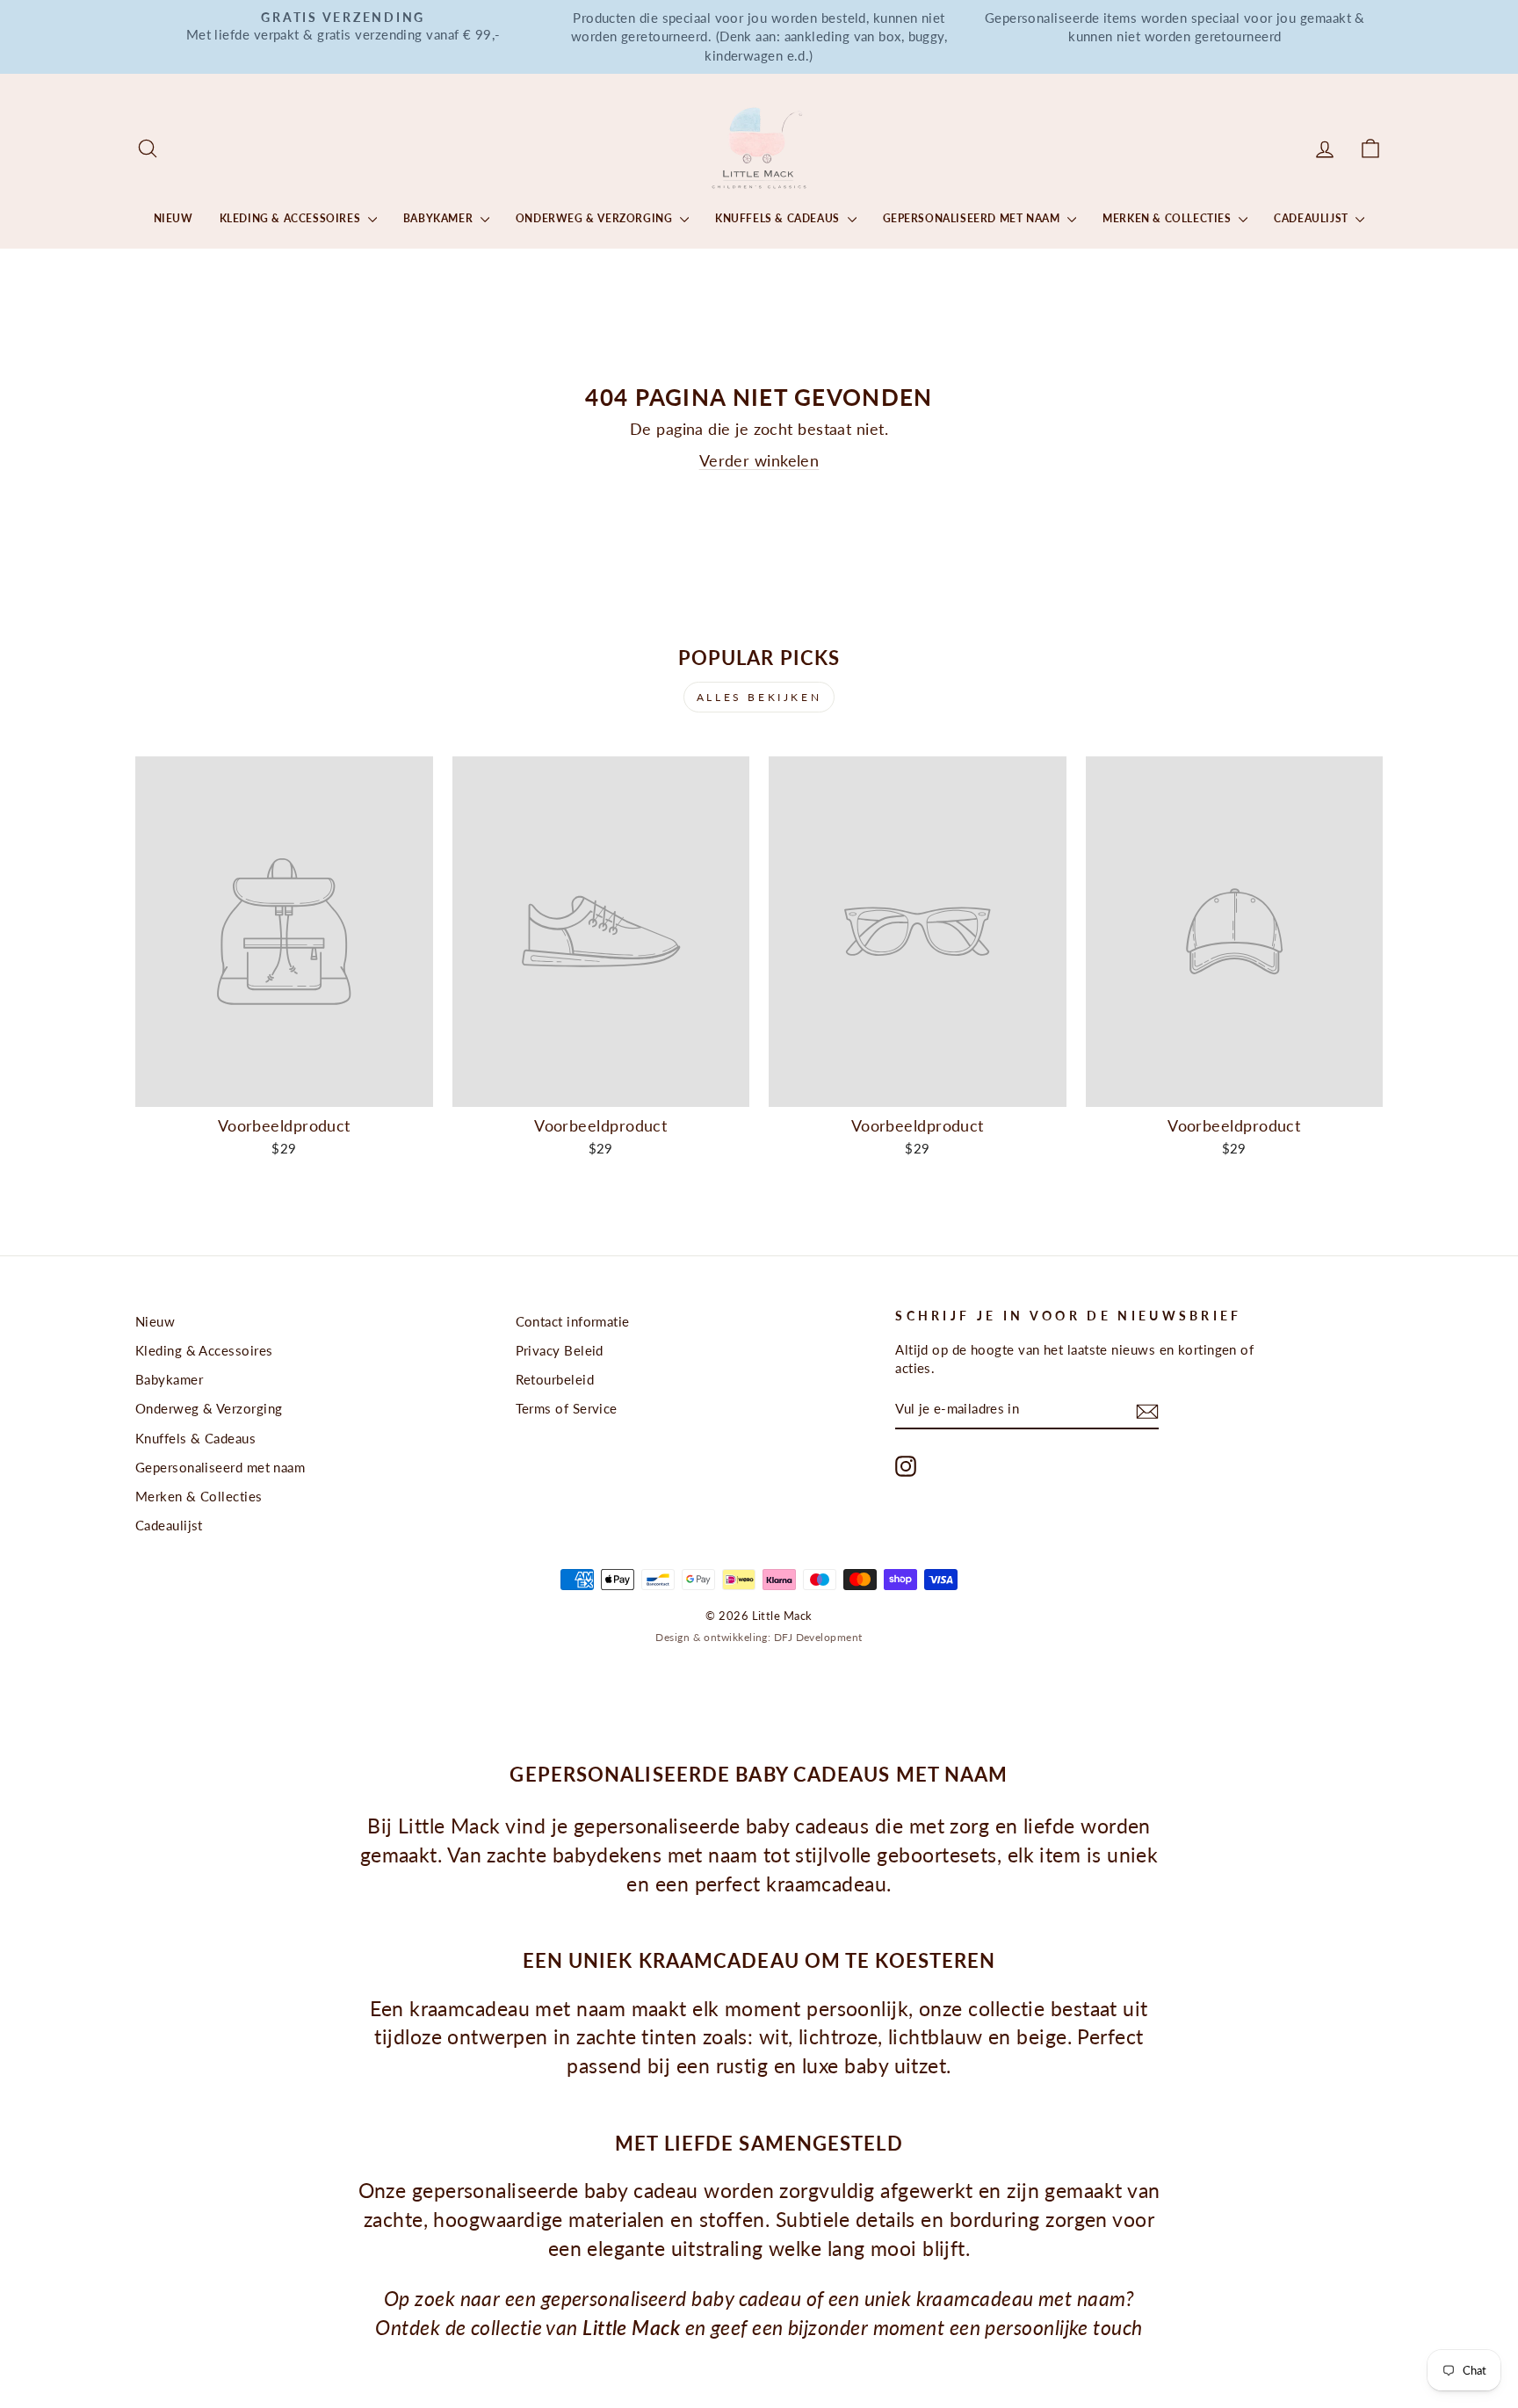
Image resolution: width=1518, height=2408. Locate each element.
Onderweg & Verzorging (596, 218)
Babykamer (440, 218)
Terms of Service (567, 1408)
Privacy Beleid (560, 1350)
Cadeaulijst (1312, 218)
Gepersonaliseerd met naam (973, 218)
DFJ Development (818, 1637)
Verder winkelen (759, 460)
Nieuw (173, 218)
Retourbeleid (555, 1379)
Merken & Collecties (1168, 218)
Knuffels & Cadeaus (779, 218)
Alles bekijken (759, 697)
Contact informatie (573, 1321)
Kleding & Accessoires (292, 218)
